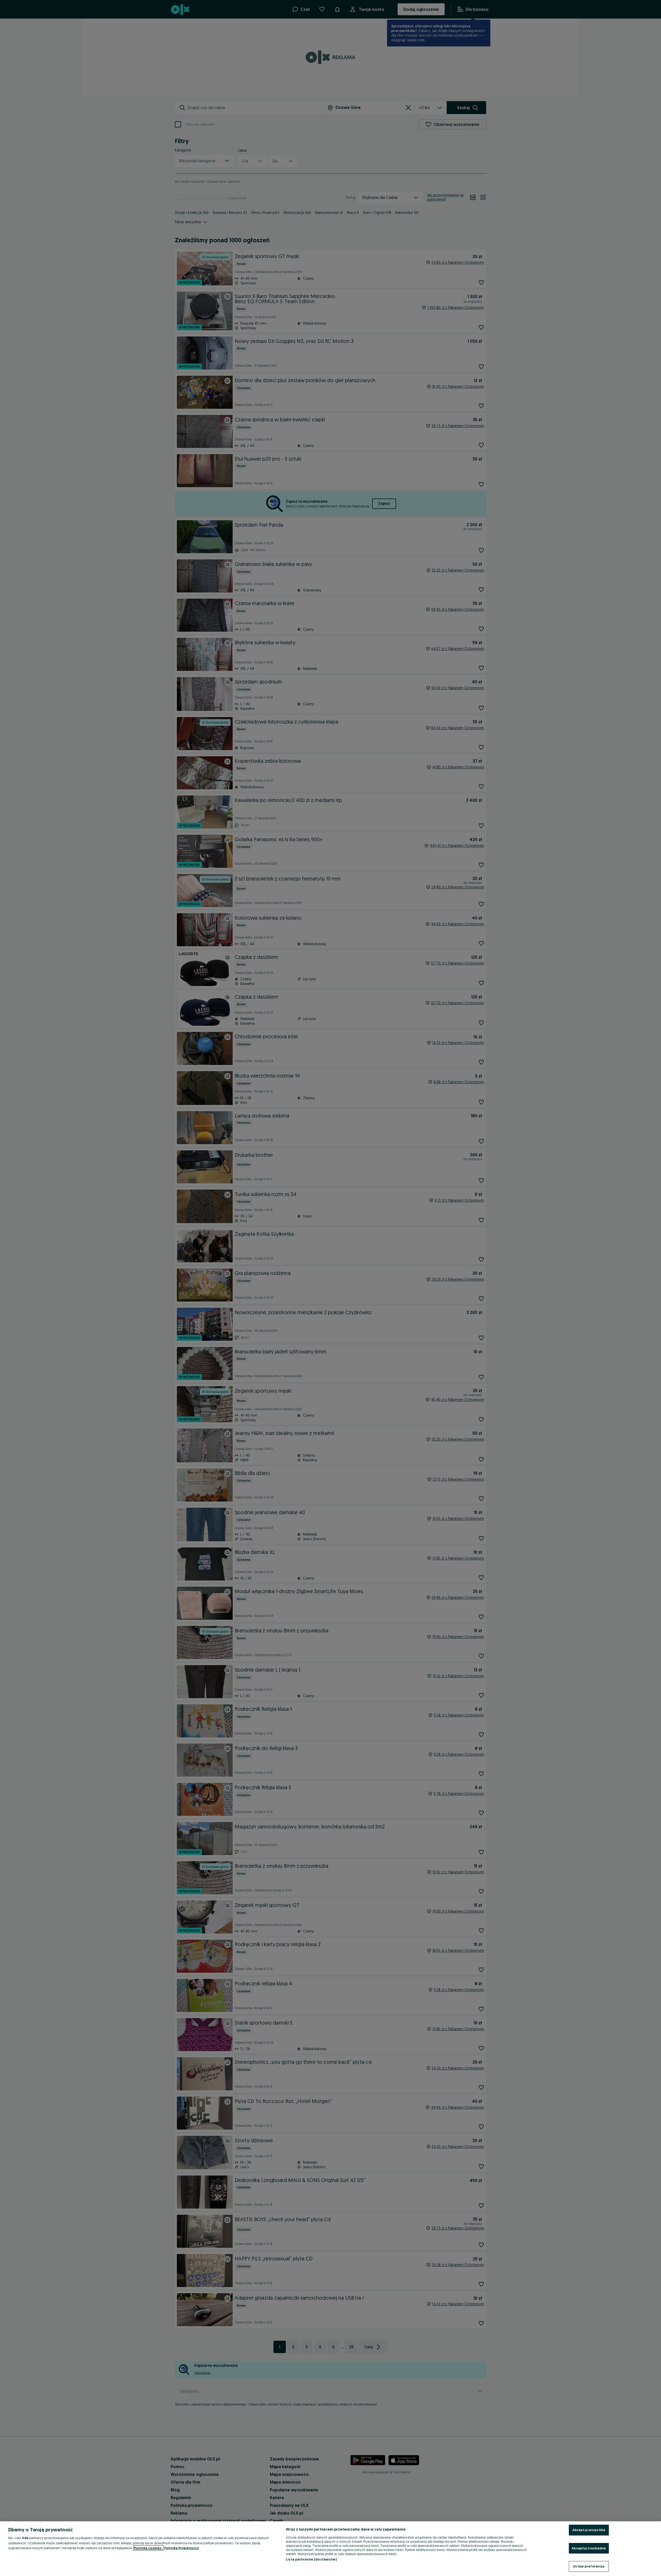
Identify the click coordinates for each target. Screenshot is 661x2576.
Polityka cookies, (148, 2548)
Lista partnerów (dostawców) (311, 2559)
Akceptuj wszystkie (589, 2530)
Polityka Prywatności (182, 2548)
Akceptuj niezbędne (589, 2548)
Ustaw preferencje (589, 2566)
